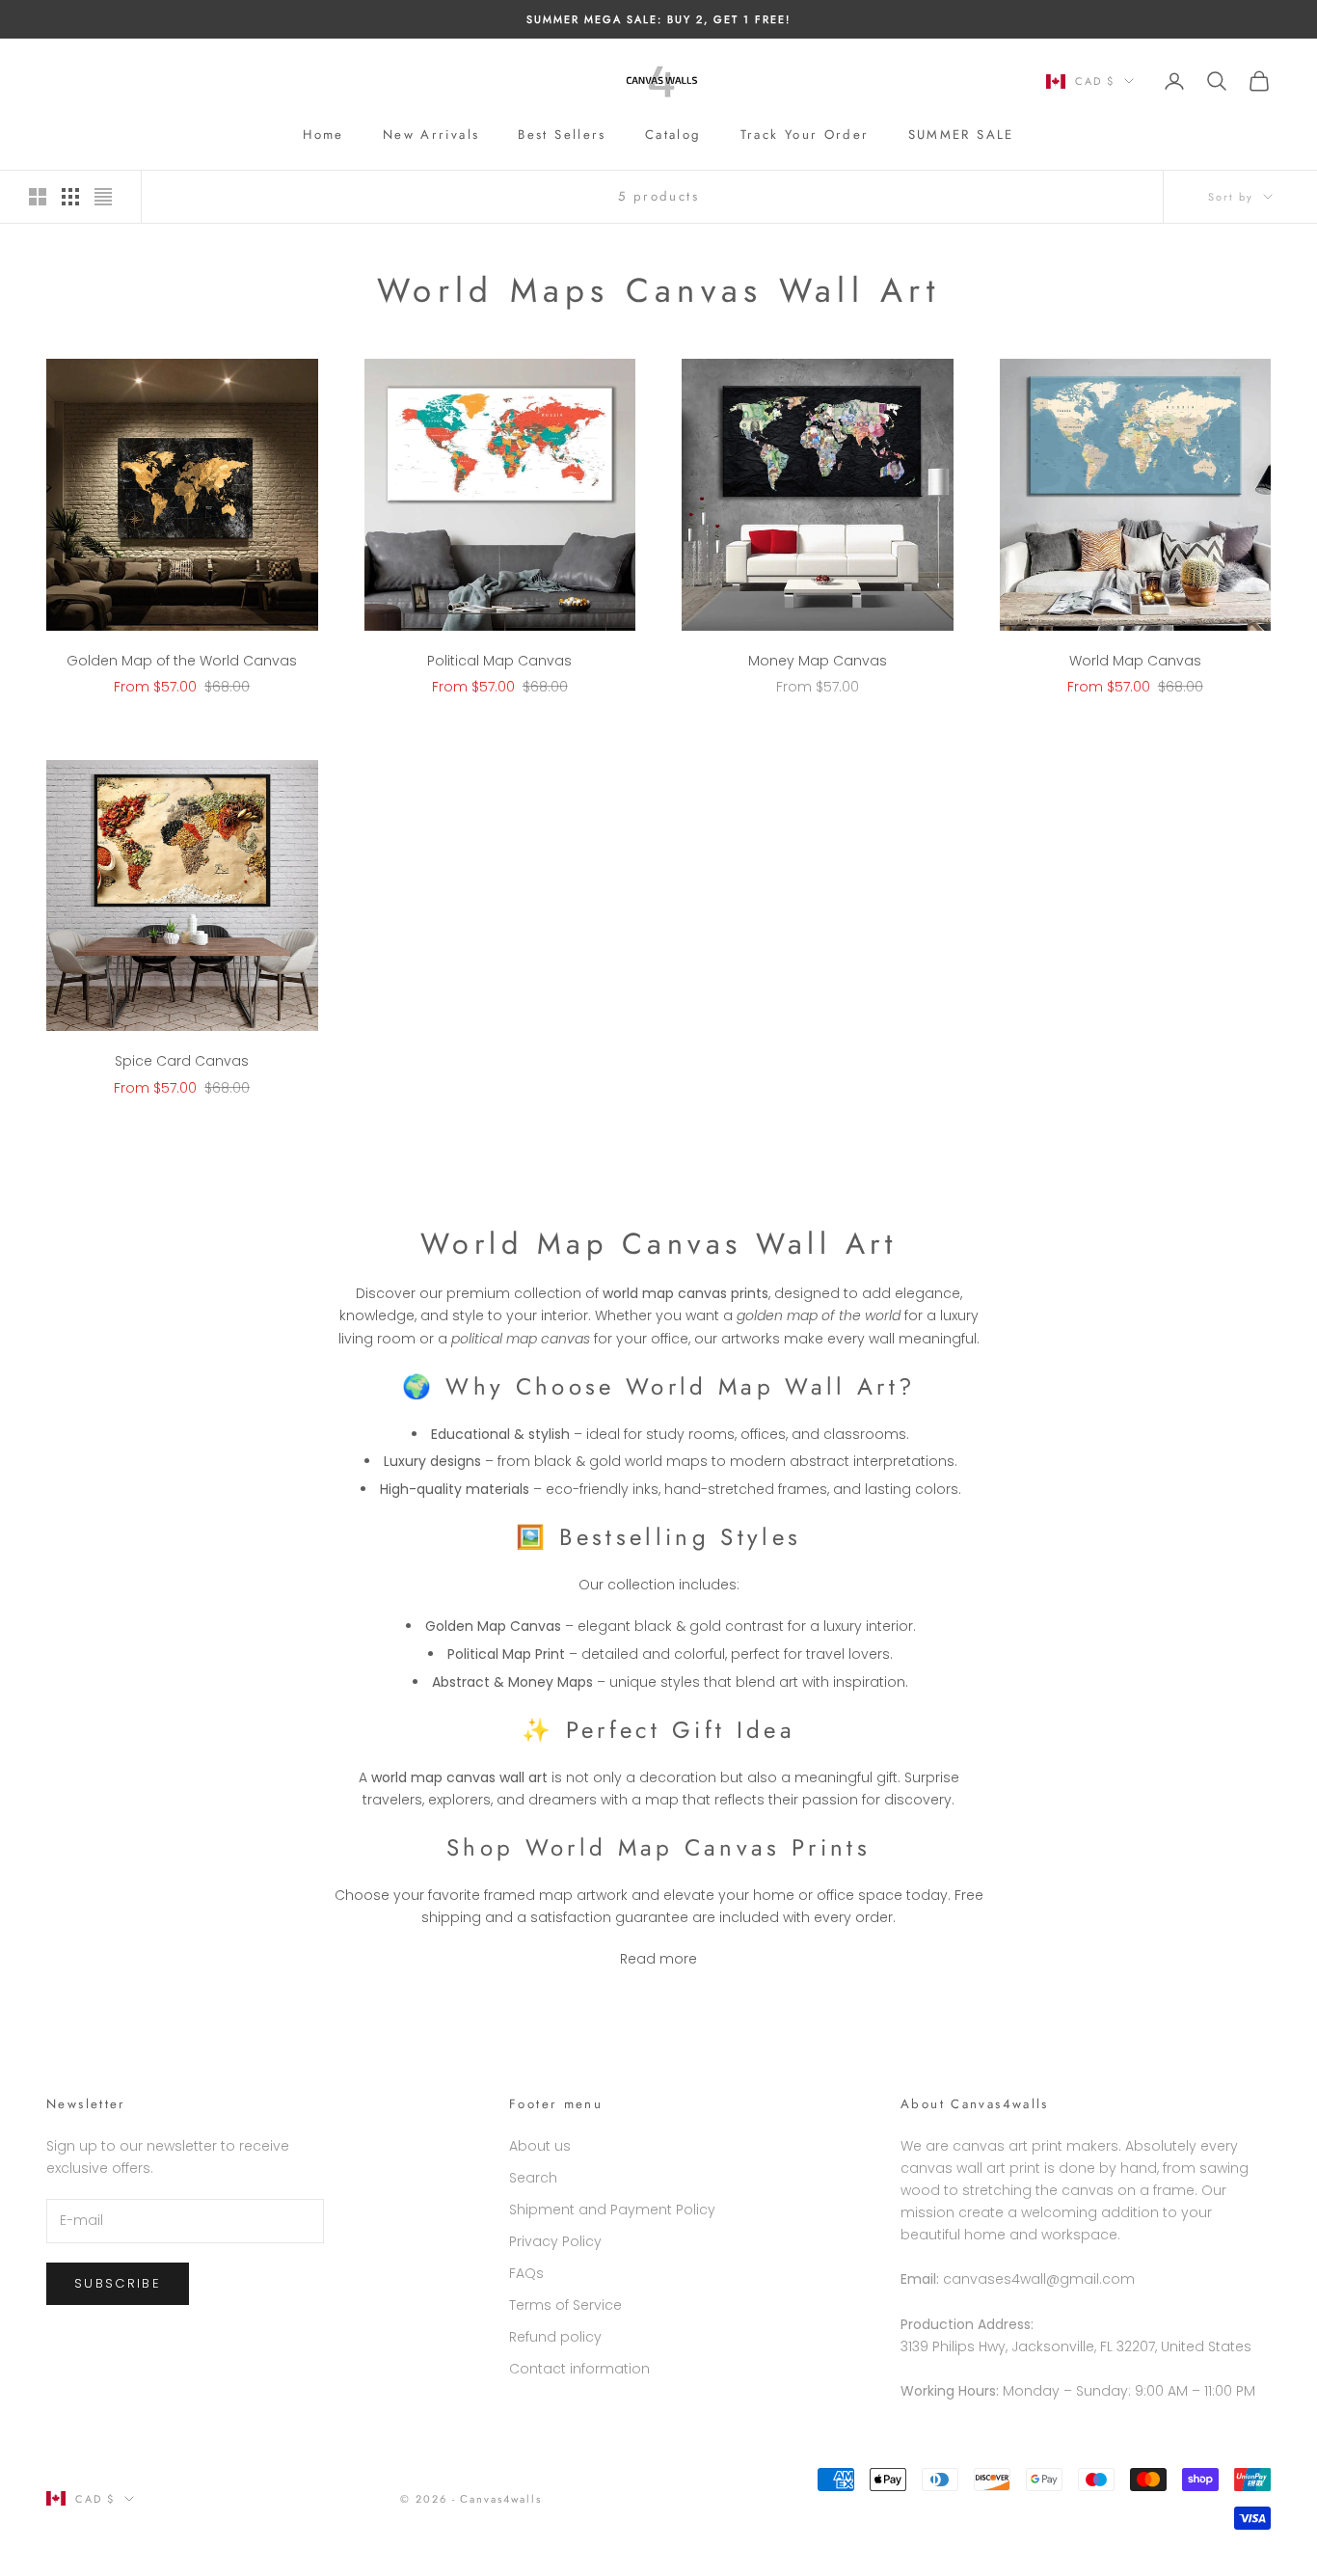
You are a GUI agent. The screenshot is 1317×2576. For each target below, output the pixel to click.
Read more (658, 1959)
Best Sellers (562, 135)
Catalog (673, 135)
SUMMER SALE (961, 135)
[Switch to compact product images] (103, 197)
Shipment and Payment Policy (612, 2210)
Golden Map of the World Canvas (182, 661)
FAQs (526, 2273)
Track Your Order (805, 135)
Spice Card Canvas (182, 1061)
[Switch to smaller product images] (70, 197)
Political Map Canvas (499, 661)
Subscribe (118, 2283)
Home (323, 135)
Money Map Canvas (818, 661)
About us (540, 2146)
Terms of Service (565, 2305)
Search (533, 2178)
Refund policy (555, 2337)
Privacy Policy (555, 2241)
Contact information (579, 2369)
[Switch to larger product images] (38, 197)
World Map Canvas (1135, 661)
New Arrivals (431, 135)
